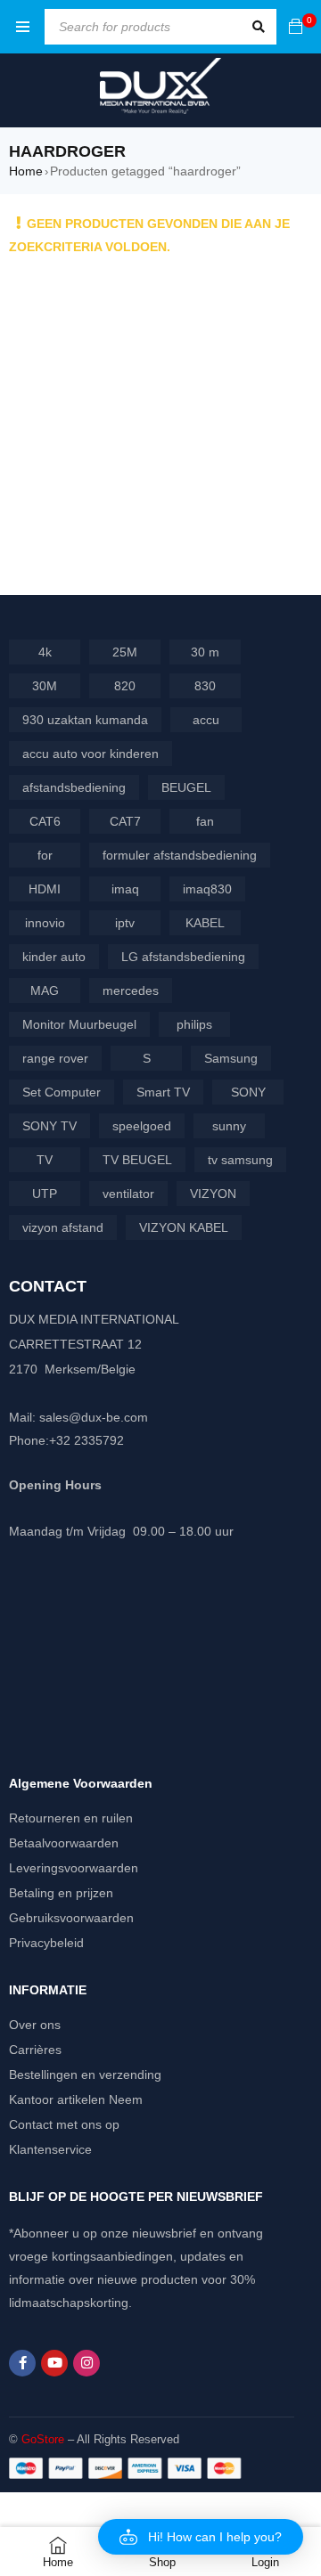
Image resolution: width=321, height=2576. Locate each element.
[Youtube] (54, 2363)
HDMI (45, 889)
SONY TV (49, 1126)
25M (125, 652)
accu (206, 720)
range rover (55, 1058)
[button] (201, 2537)
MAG (45, 990)
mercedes (131, 990)
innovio (45, 923)
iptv (125, 923)
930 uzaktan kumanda (85, 720)
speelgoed (142, 1126)
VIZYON (213, 1194)
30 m (205, 652)
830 (205, 686)
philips (194, 1024)
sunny (229, 1126)
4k (45, 652)
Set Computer (62, 1092)
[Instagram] (86, 2363)
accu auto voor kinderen (91, 754)
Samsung (231, 1058)
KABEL (205, 923)
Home (26, 171)
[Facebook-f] (22, 2363)
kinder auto (54, 957)
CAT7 (125, 821)
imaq (125, 889)
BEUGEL (186, 787)
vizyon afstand (63, 1227)
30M (45, 686)
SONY (248, 1092)
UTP (45, 1194)
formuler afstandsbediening (180, 855)
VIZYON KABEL (184, 1227)
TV (45, 1160)
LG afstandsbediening (183, 957)
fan (205, 821)
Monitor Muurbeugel (79, 1024)
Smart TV (163, 1092)
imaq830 (207, 889)
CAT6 (45, 821)
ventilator (128, 1194)
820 (125, 686)
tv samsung (240, 1160)
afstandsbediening (74, 787)
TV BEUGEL (137, 1160)
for (45, 855)
